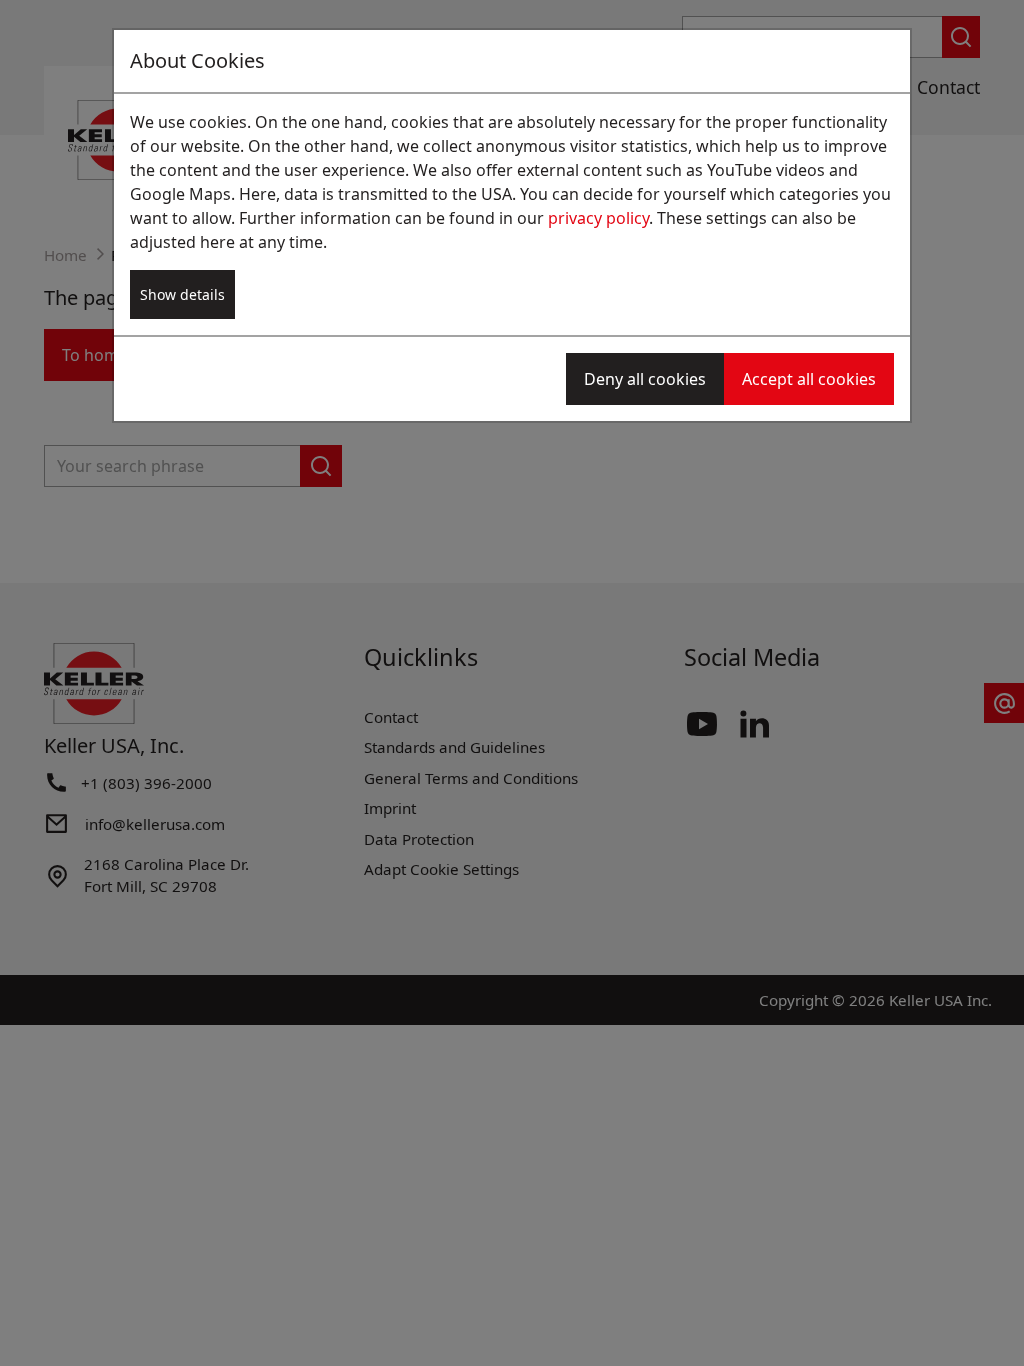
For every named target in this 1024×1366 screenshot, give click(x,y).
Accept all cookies (809, 379)
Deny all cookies (645, 379)
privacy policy (598, 218)
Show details (182, 294)
